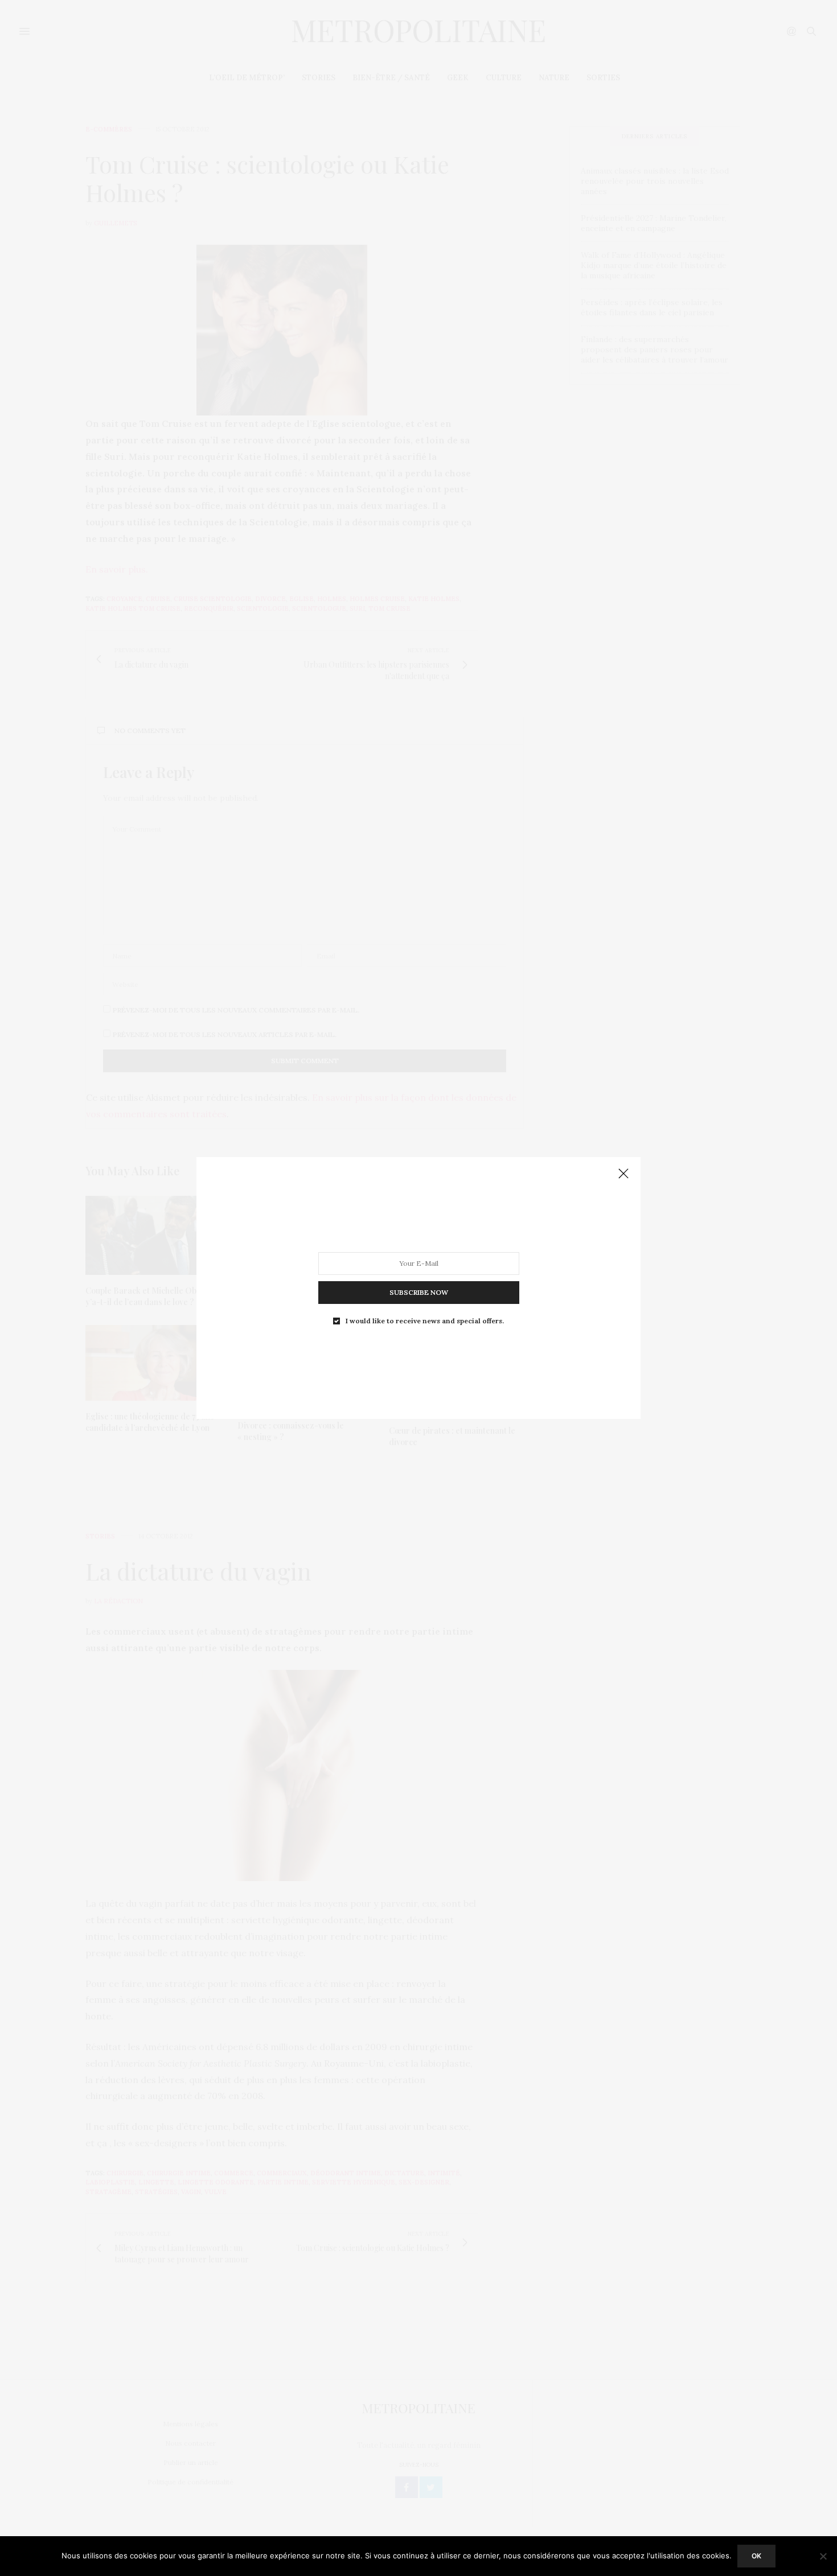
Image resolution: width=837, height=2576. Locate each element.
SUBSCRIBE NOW (419, 1292)
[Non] (823, 2556)
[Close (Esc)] (623, 1174)
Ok (756, 2556)
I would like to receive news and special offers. (425, 1321)
